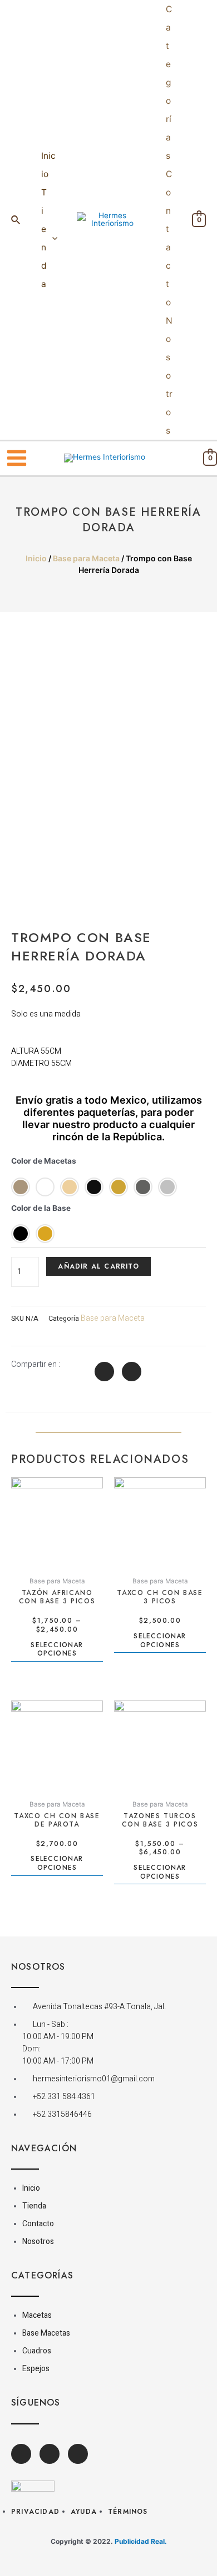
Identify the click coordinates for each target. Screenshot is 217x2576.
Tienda (44, 238)
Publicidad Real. (141, 2541)
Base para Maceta (86, 558)
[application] (52, 238)
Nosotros (169, 376)
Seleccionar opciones (57, 1650)
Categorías (169, 82)
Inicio (48, 165)
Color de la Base (41, 1208)
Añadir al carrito (98, 1266)
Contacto (169, 238)
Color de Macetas (44, 1161)
